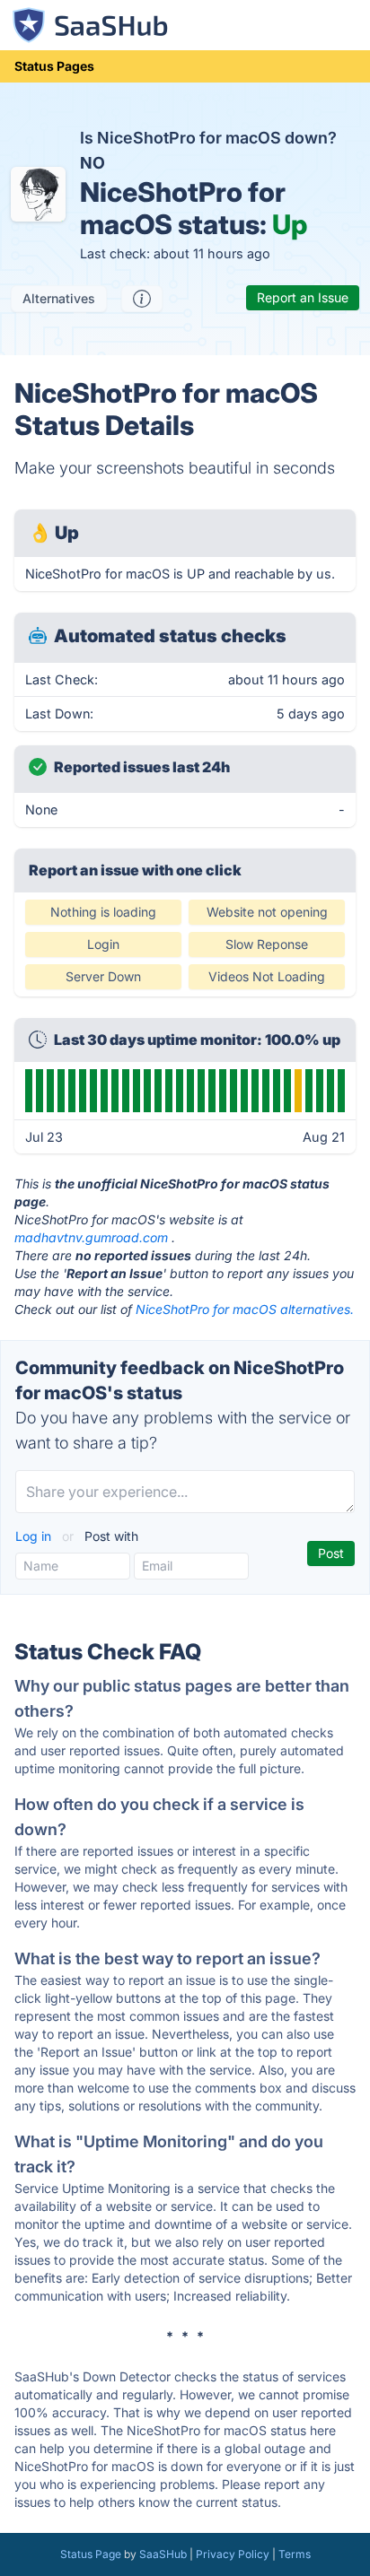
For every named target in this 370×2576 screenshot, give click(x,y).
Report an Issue (303, 297)
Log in (35, 1536)
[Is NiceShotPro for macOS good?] (142, 299)
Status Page (91, 2554)
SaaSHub (163, 2554)
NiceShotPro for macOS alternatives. (245, 1309)
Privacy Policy (233, 2554)
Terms (295, 2554)
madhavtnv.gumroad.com (91, 1237)
